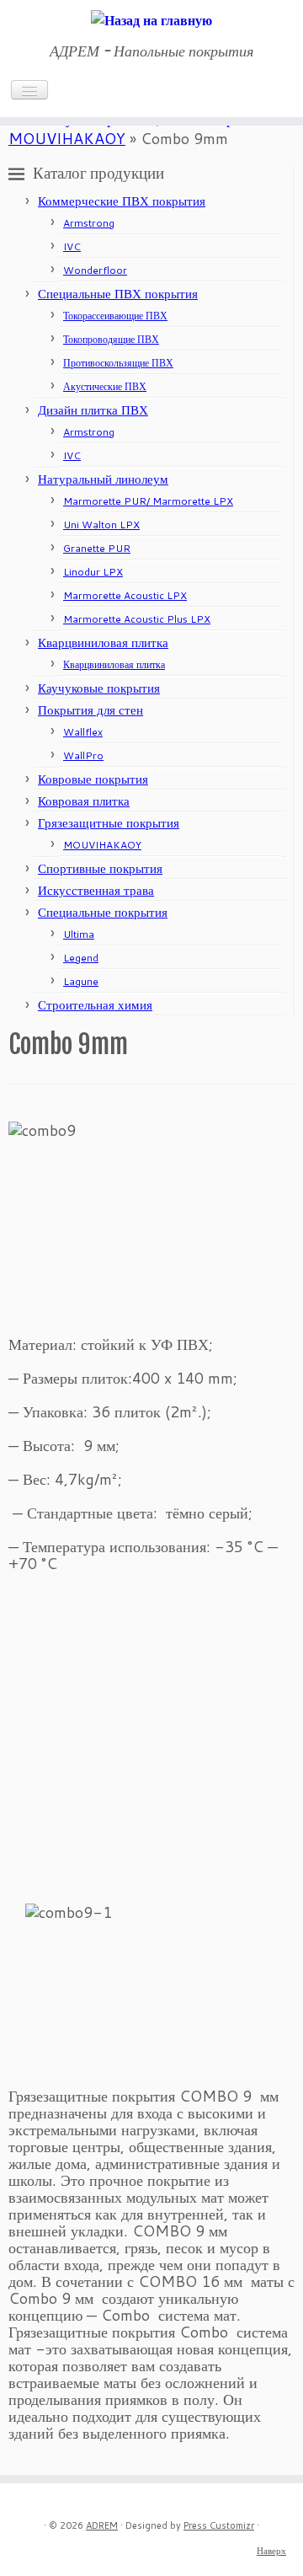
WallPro (83, 755)
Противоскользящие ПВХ (118, 363)
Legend (81, 958)
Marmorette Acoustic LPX (125, 595)
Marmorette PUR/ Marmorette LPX (148, 501)
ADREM (102, 2525)
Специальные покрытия (103, 912)
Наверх (271, 2551)
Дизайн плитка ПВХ (93, 410)
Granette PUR (97, 548)
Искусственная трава (96, 890)
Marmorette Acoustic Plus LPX (137, 619)
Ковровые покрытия (93, 779)
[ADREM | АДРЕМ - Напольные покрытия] (151, 19)
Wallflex (83, 732)
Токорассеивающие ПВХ (115, 316)
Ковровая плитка (84, 801)
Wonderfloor (95, 270)
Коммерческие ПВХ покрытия (122, 201)
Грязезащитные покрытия (109, 823)
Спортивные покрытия (100, 868)
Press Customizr (219, 2525)
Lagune (81, 981)
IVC (72, 246)
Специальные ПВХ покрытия (118, 294)
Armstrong (89, 223)
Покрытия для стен (90, 710)
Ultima (79, 934)
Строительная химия (95, 1005)
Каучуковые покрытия (99, 688)
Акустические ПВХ (105, 386)
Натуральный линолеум (103, 479)
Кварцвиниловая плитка (103, 643)
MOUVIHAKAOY (67, 138)
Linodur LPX (93, 572)
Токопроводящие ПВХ (111, 339)
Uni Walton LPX (101, 525)
